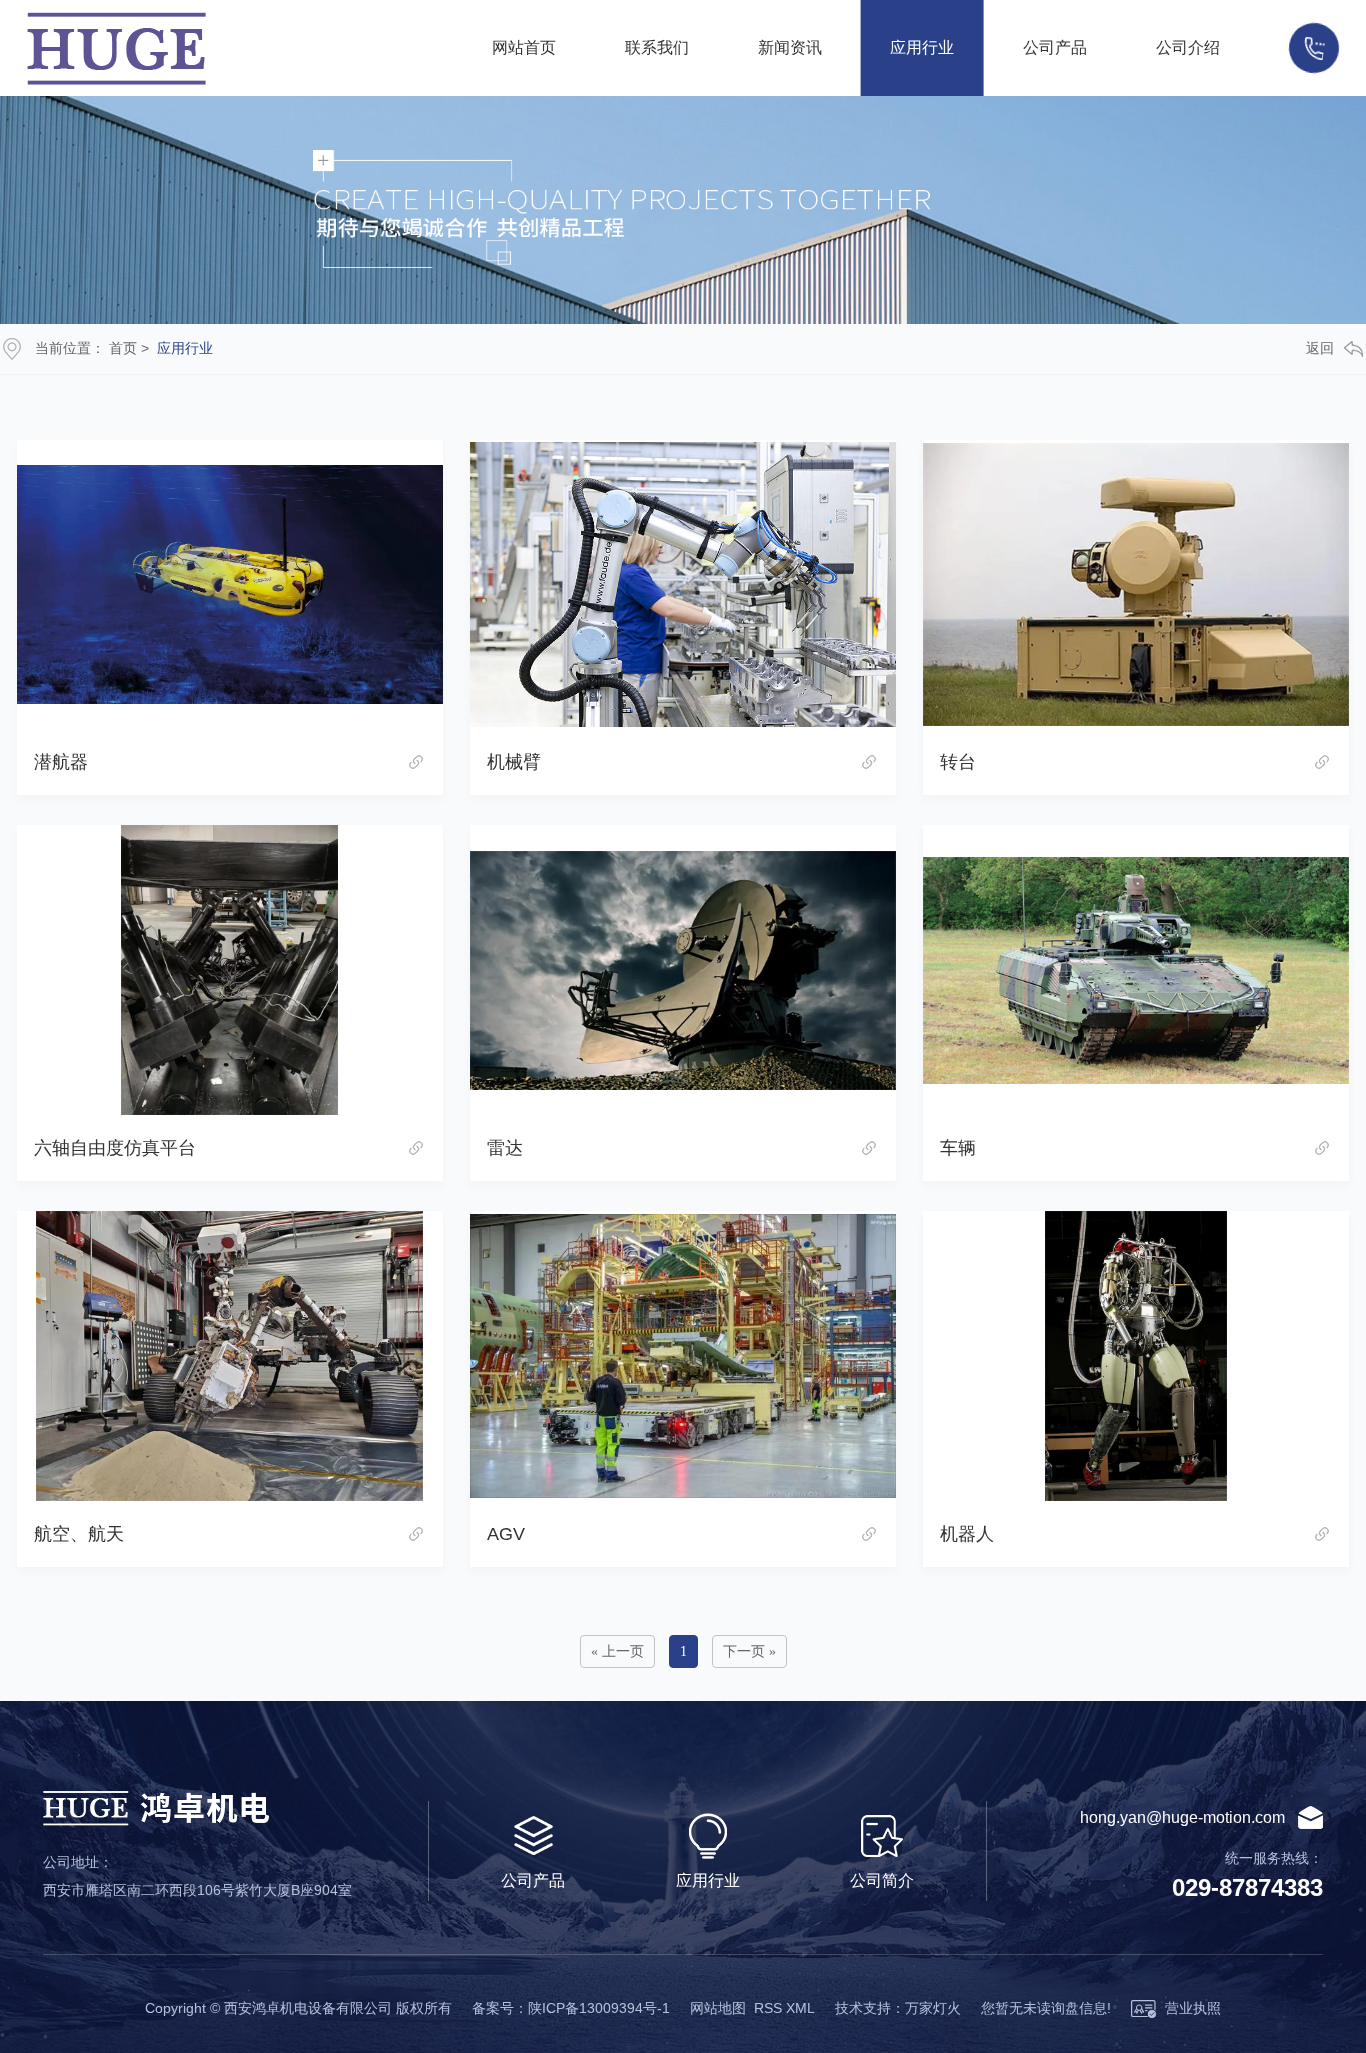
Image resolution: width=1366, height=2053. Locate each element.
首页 (123, 348)
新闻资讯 (790, 47)
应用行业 (922, 47)
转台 (958, 762)
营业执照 (1191, 2008)
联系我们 (657, 47)
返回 (1320, 348)
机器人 (967, 1534)
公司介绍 (1188, 47)
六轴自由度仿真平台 (115, 1148)
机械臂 (514, 762)
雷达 (505, 1148)
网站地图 (718, 2008)
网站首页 (524, 47)
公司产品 (1055, 47)
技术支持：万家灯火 (898, 2008)
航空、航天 (79, 1534)
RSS (768, 2008)
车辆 (958, 1148)
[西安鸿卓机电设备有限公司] (231, 48)
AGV (506, 1534)
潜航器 (61, 762)
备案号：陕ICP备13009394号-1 (571, 2008)
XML (800, 2008)
